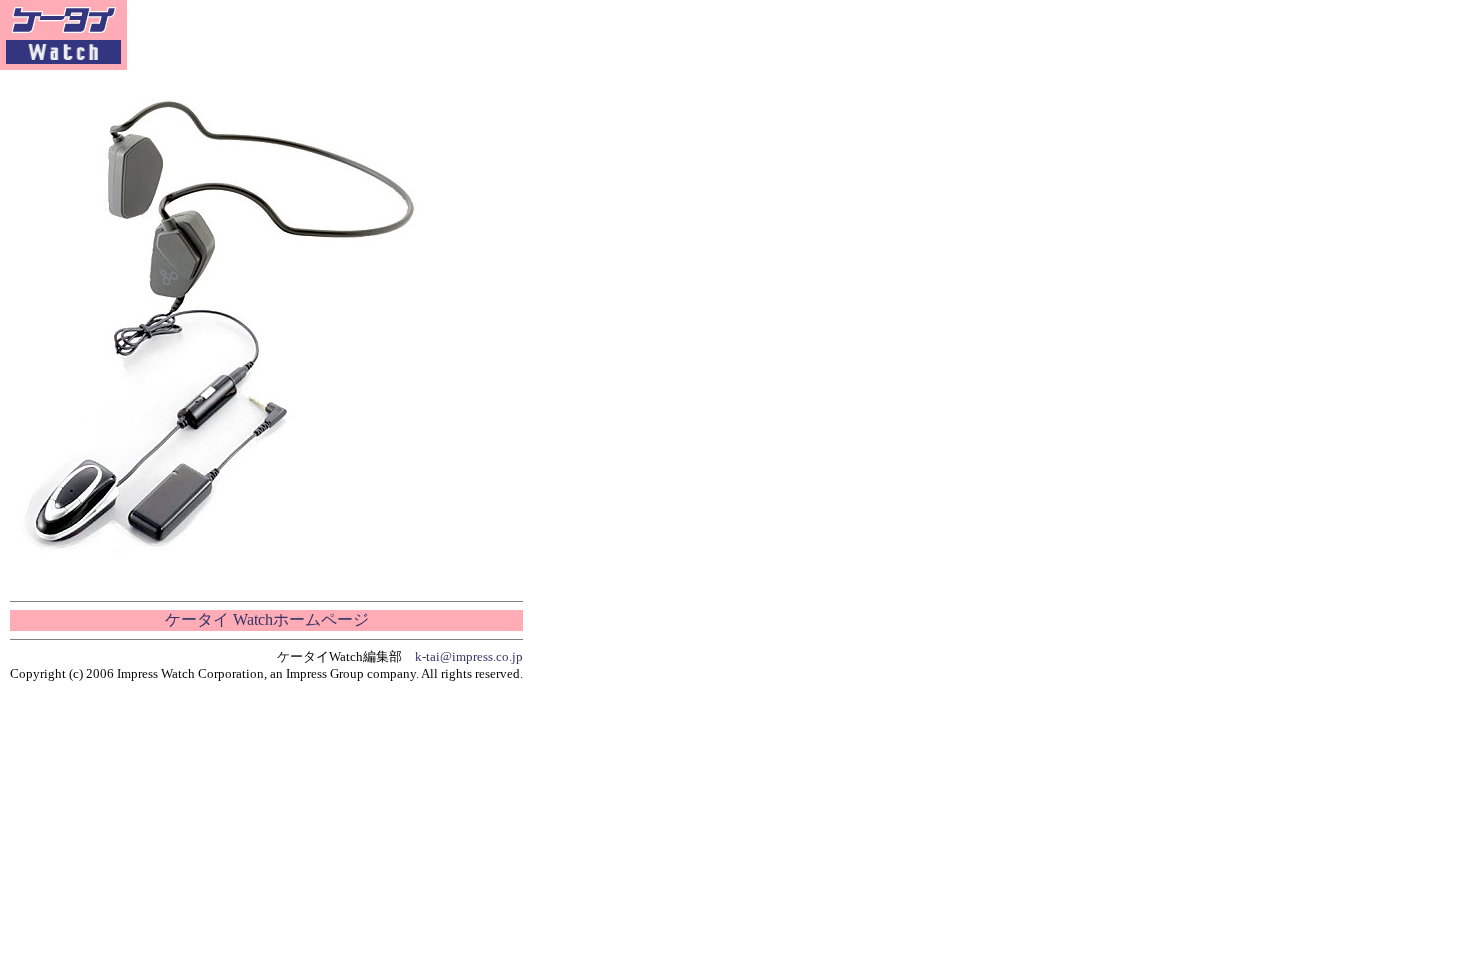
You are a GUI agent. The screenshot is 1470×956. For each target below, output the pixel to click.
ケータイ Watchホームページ (267, 619)
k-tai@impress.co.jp (469, 656)
